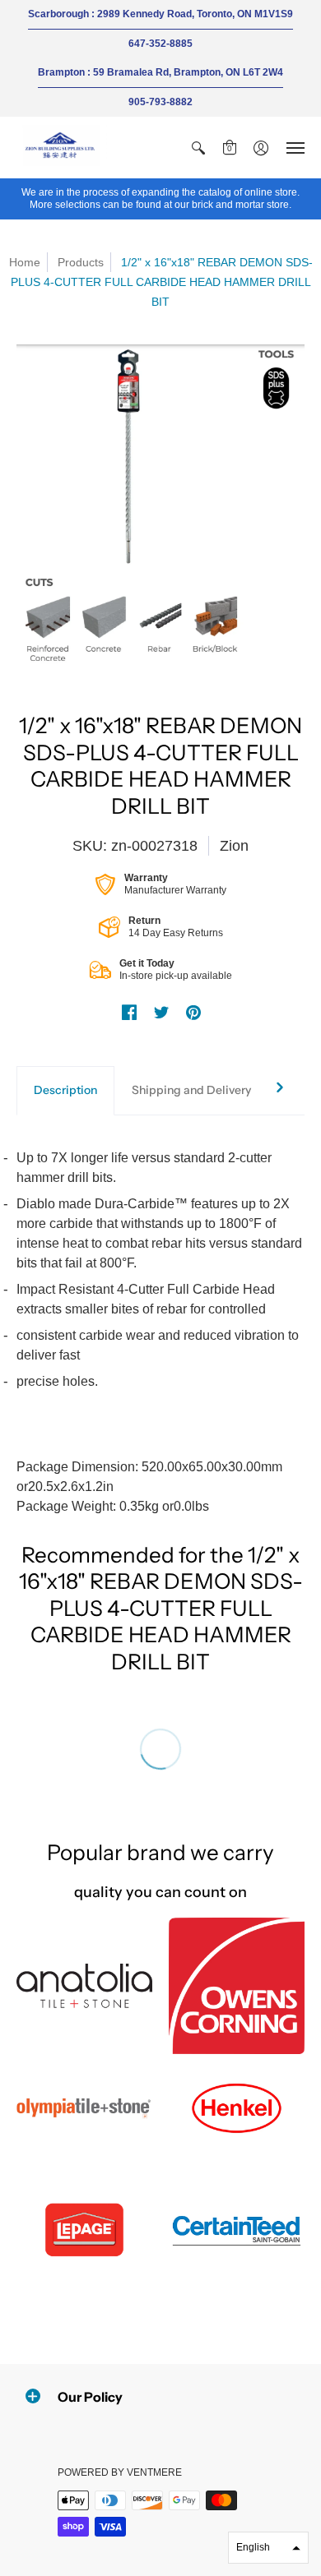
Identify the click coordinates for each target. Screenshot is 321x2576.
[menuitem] (198, 148)
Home (25, 262)
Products (81, 262)
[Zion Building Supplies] (62, 148)
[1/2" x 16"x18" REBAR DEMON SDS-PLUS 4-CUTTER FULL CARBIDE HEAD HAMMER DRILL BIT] (160, 508)
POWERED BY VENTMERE (120, 2472)
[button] (198, 148)
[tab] (65, 1091)
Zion (234, 846)
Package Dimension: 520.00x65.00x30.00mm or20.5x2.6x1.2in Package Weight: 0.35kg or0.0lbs (159, 1332)
